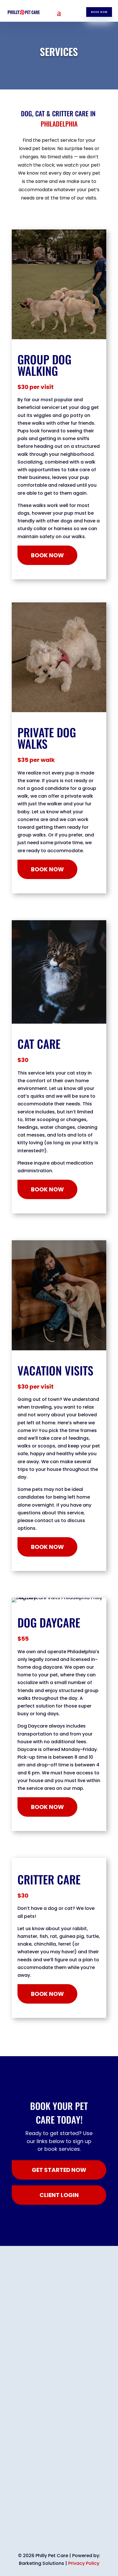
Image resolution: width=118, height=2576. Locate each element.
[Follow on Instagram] (40, 2518)
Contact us (95, 2529)
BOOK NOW (99, 12)
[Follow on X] (63, 2518)
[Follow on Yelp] (86, 2518)
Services (61, 2529)
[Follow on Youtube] (51, 2518)
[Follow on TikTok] (74, 2518)
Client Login (28, 2529)
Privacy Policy (84, 2563)
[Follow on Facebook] (28, 2518)
